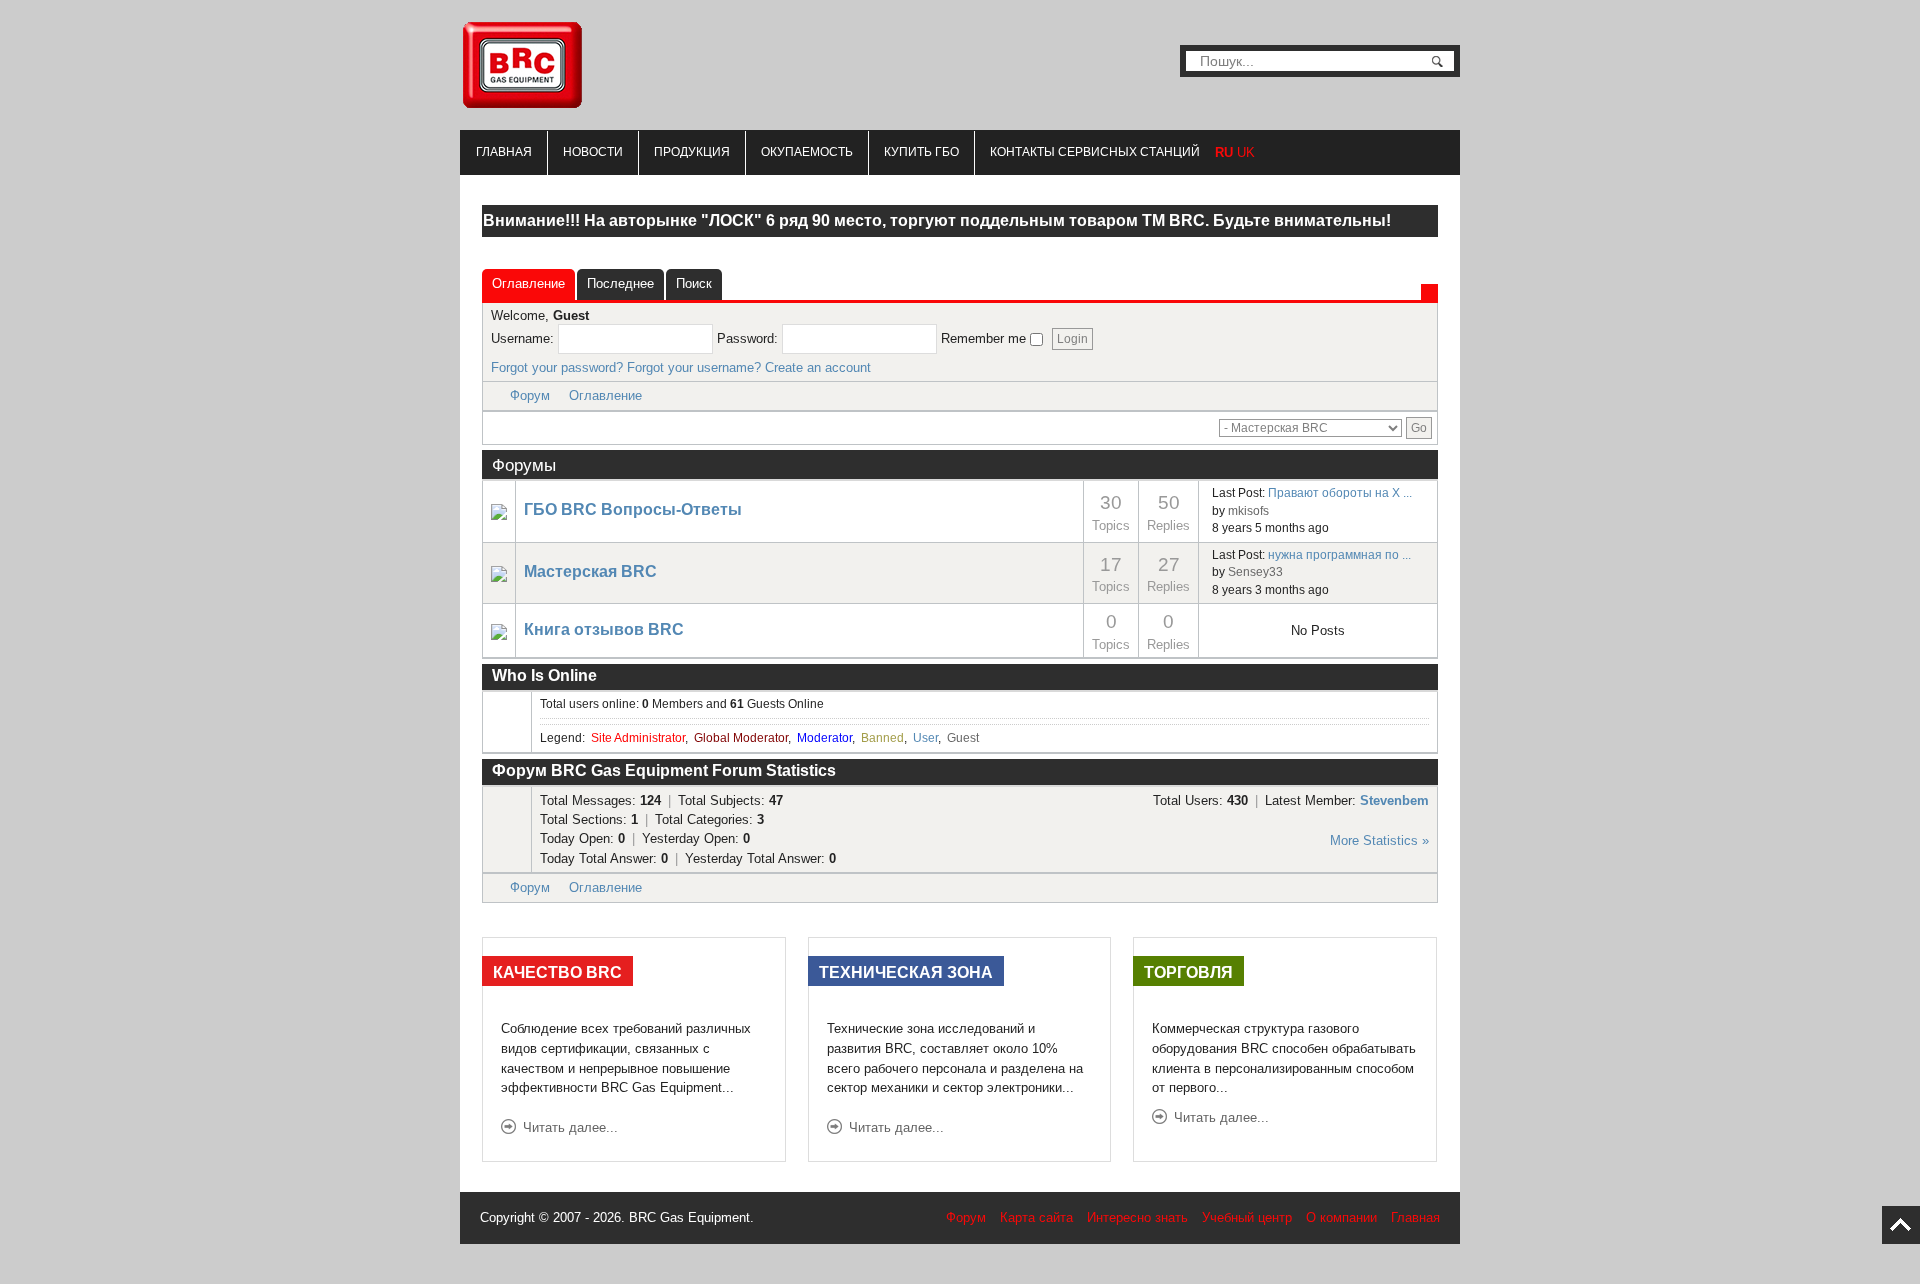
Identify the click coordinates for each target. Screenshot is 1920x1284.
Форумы (524, 465)
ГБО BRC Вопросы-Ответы (633, 509)
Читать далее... (570, 1127)
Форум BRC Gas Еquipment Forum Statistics (664, 770)
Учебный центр (1247, 1217)
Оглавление (605, 395)
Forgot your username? (694, 367)
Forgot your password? (557, 367)
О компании (1341, 1217)
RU (1224, 152)
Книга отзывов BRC (604, 629)
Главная (504, 152)
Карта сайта (1036, 1217)
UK (1246, 152)
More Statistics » (1379, 840)
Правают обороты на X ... (1340, 493)
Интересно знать (1137, 1217)
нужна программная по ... (1339, 555)
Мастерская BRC (590, 571)
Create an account (818, 367)
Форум (530, 395)
